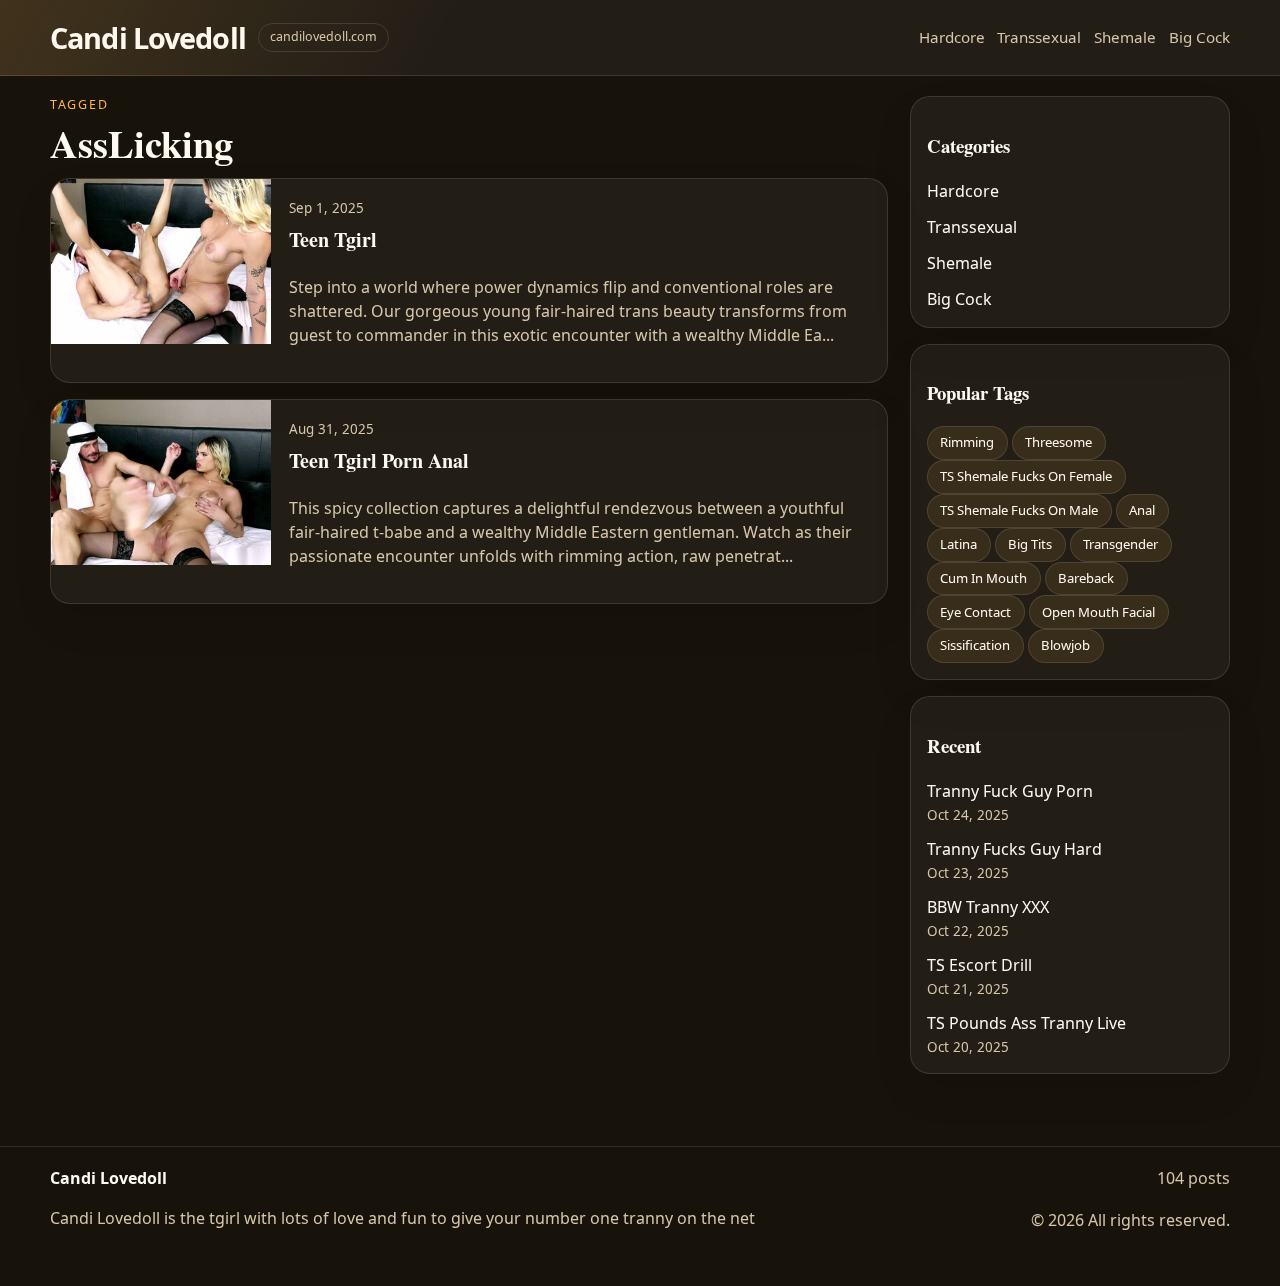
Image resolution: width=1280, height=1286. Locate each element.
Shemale (1125, 37)
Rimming (967, 442)
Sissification (975, 645)
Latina (958, 544)
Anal (1142, 510)
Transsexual (1039, 37)
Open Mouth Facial (1098, 612)
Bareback (1086, 578)
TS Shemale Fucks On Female (1026, 476)
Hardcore (952, 37)
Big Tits (1030, 544)
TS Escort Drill (979, 965)
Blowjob (1065, 645)
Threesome (1058, 442)
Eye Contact (975, 612)
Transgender (1120, 544)
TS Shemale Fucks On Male (1019, 510)
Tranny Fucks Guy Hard (1014, 849)
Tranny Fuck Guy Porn (1010, 791)
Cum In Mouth (983, 578)
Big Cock (1199, 37)
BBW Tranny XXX (988, 907)
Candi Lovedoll (148, 37)
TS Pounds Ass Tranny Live (1026, 1023)
